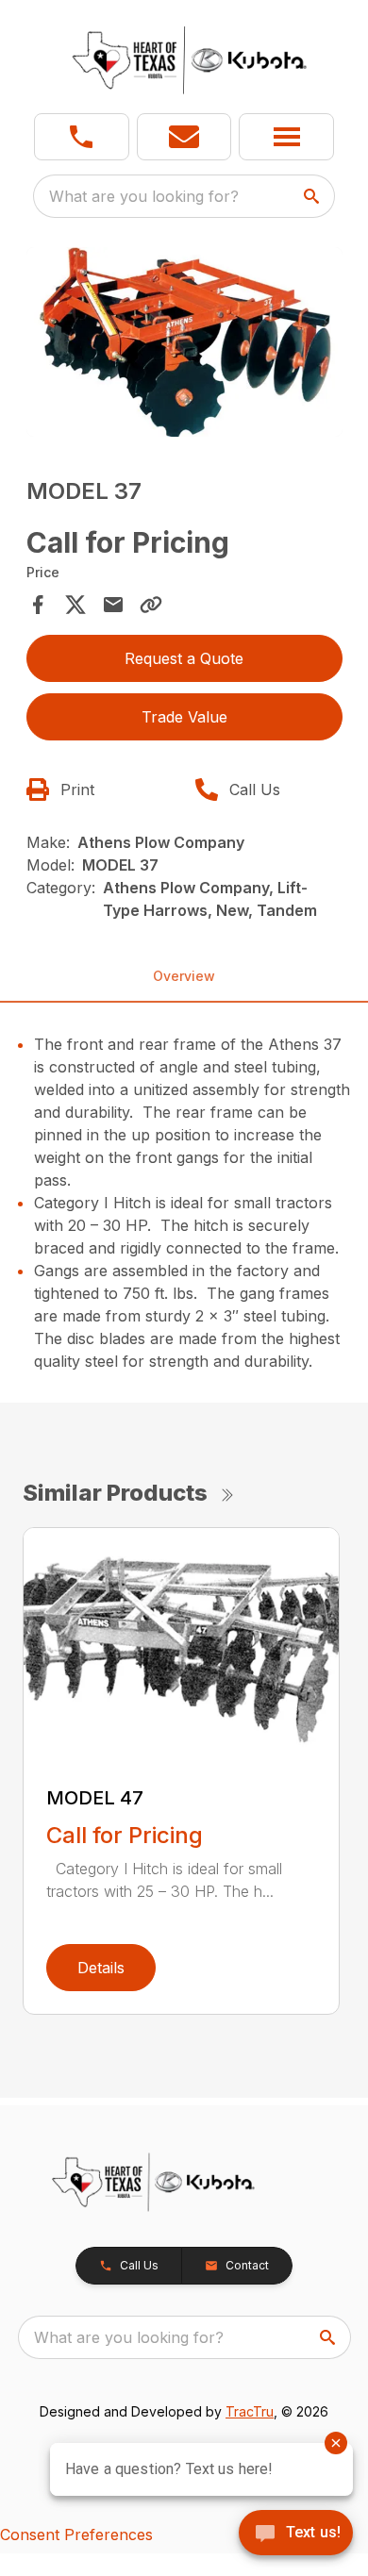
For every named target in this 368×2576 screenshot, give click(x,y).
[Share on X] (75, 605)
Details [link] (101, 1968)
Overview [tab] (184, 976)
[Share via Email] (113, 605)
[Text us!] (296, 2534)
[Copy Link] (151, 605)
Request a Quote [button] (184, 658)
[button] (82, 137)
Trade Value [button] (184, 717)
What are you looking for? (144, 196)
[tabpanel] (184, 345)
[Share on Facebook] (38, 605)
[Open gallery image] (184, 342)
